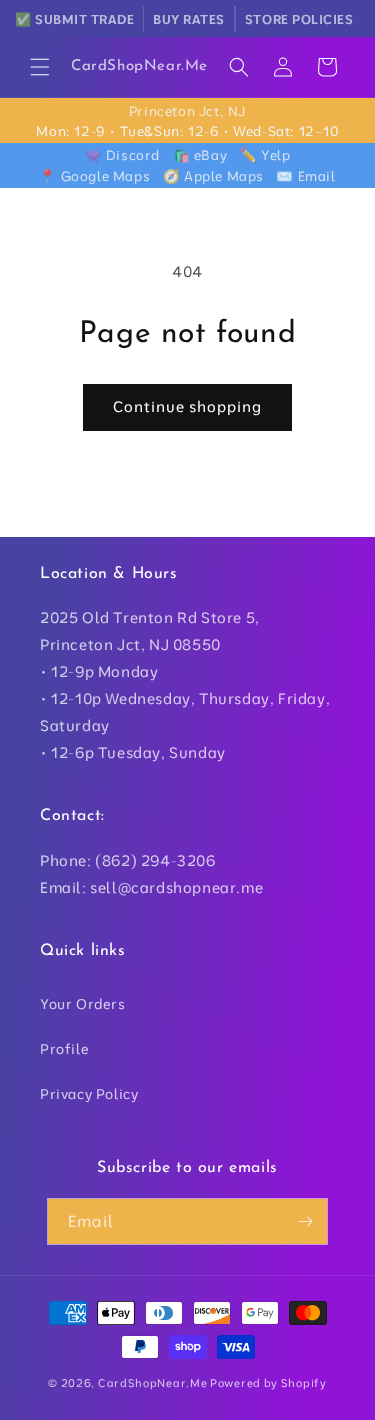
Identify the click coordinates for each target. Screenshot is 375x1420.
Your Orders (83, 1004)
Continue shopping (187, 406)
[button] (40, 67)
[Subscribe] (305, 1221)
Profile (64, 1049)
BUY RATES (189, 19)
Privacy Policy (89, 1094)
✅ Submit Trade (74, 19)
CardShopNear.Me (153, 1383)
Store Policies (299, 19)
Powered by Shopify (268, 1383)
